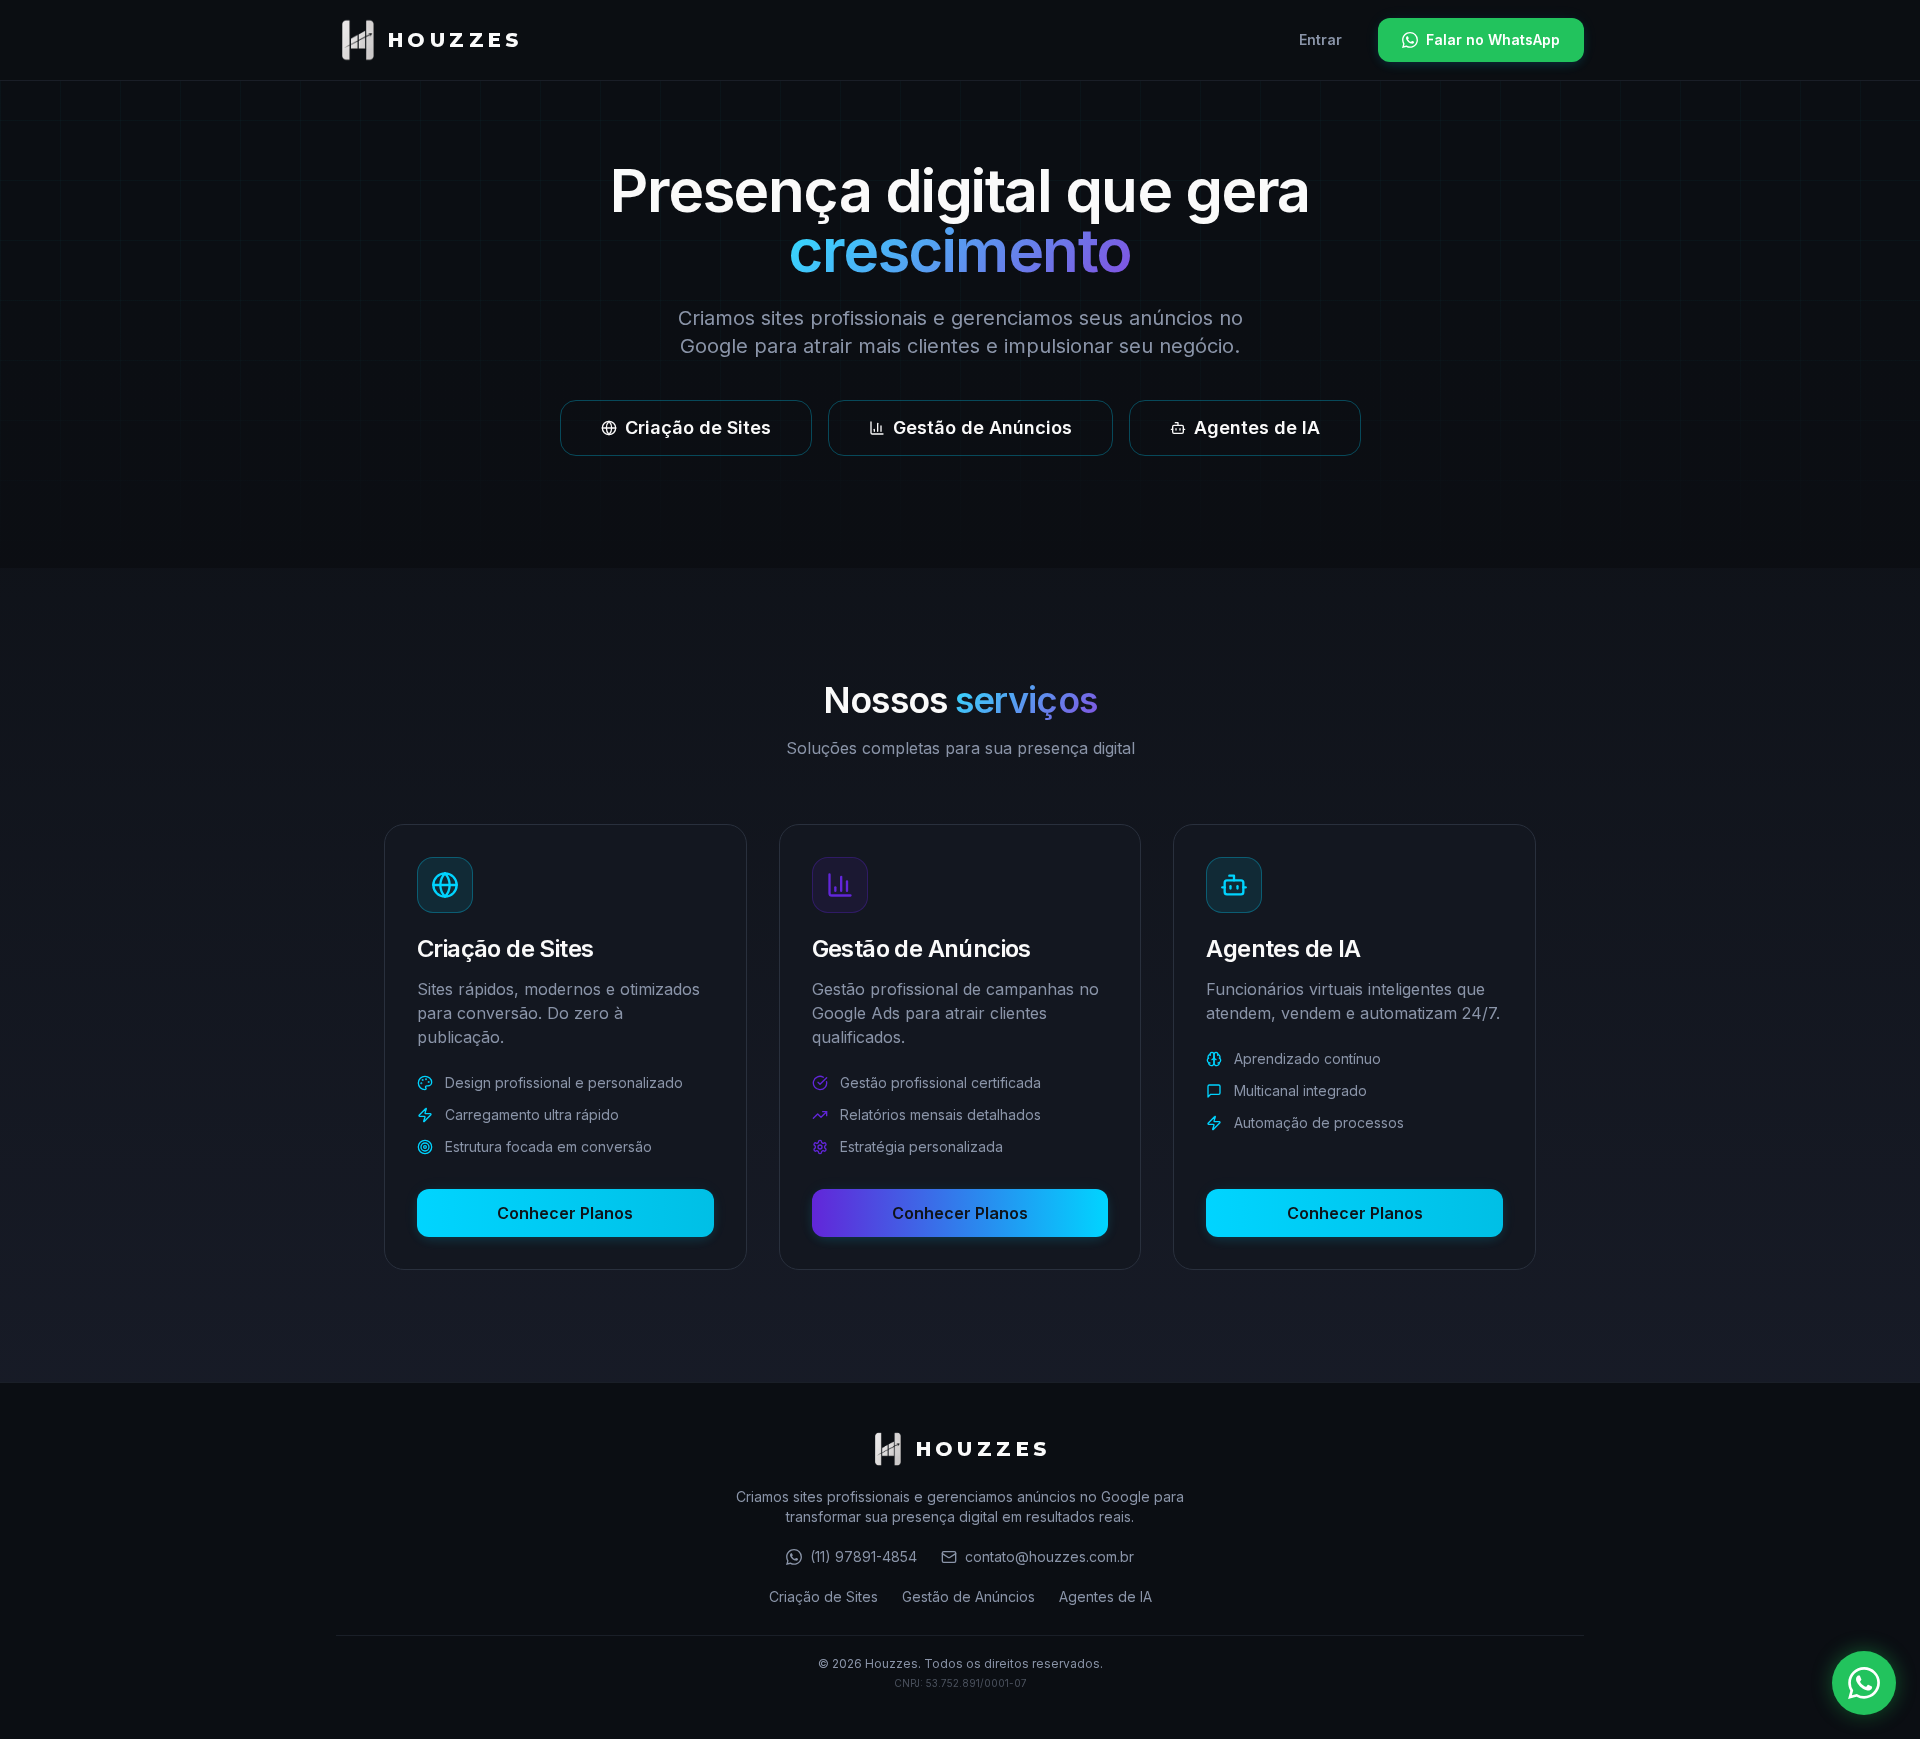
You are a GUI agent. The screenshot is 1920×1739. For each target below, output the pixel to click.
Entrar (1320, 39)
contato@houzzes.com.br (1049, 1556)
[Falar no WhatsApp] (1864, 1683)
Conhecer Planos (565, 1213)
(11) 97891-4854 (863, 1556)
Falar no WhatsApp (1493, 39)
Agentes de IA (1257, 427)
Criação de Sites (698, 427)
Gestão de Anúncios (982, 427)
